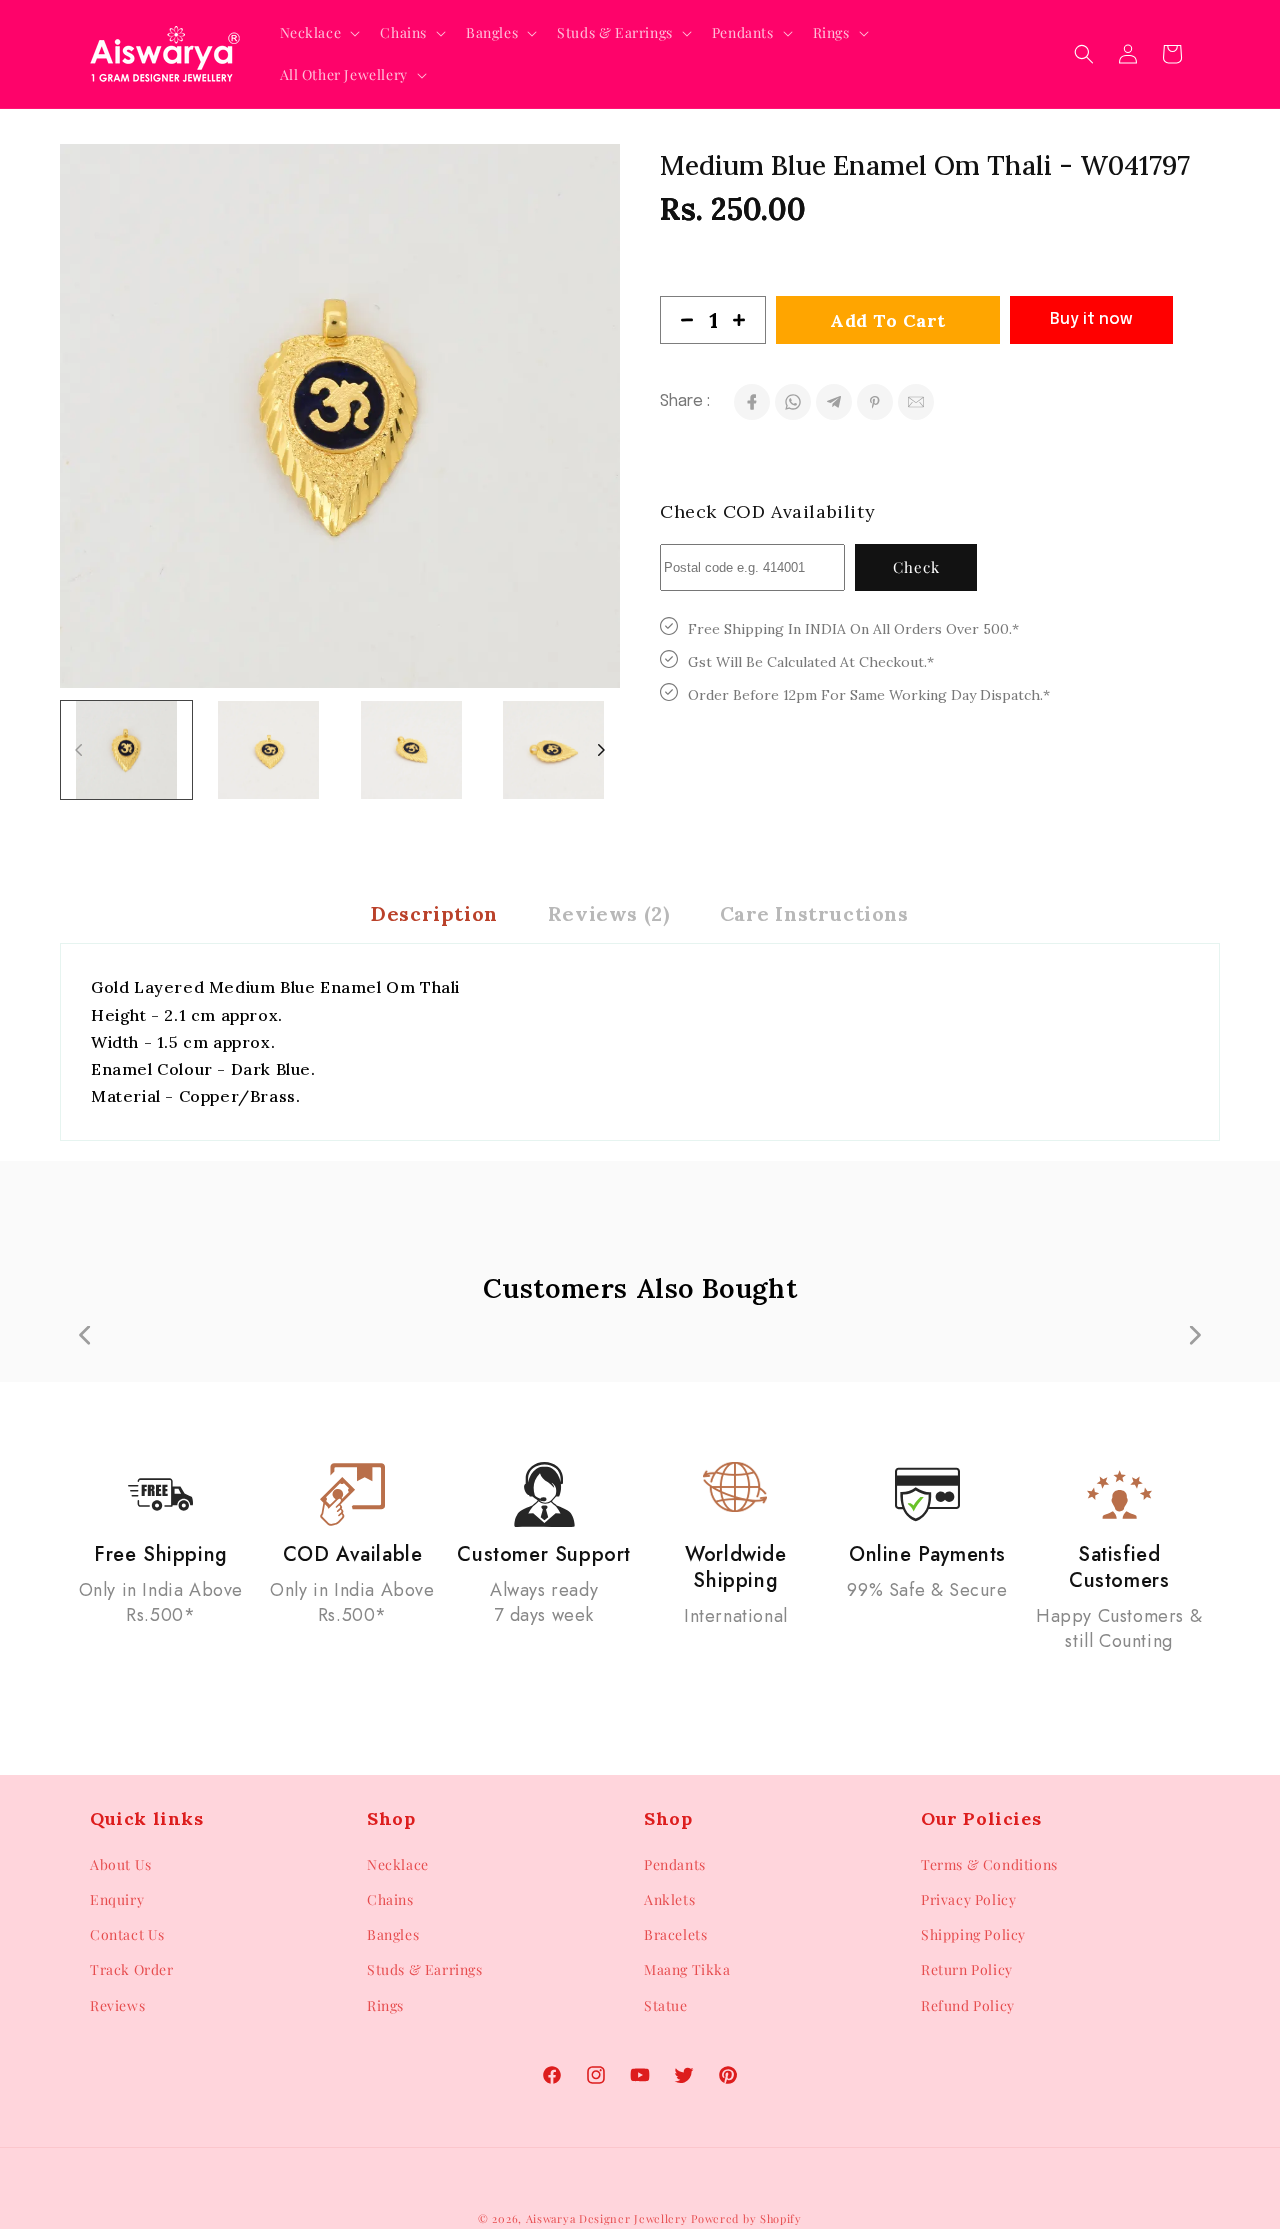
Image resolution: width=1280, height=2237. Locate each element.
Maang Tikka (687, 1970)
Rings (385, 2005)
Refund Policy (968, 2005)
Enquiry (117, 1899)
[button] (318, 33)
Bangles (393, 1934)
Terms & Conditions (989, 1864)
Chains (390, 1899)
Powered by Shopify (746, 2218)
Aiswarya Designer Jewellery (607, 2218)
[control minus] (679, 320)
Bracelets (675, 1934)
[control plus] (747, 320)
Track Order (132, 1970)
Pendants (675, 1864)
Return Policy (967, 1970)
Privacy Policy (968, 1899)
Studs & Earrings (425, 1970)
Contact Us (127, 1934)
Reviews (117, 2005)
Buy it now (1091, 319)
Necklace (398, 1864)
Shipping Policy (973, 1934)
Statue (666, 2005)
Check (916, 567)
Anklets (669, 1899)
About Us (121, 1864)
